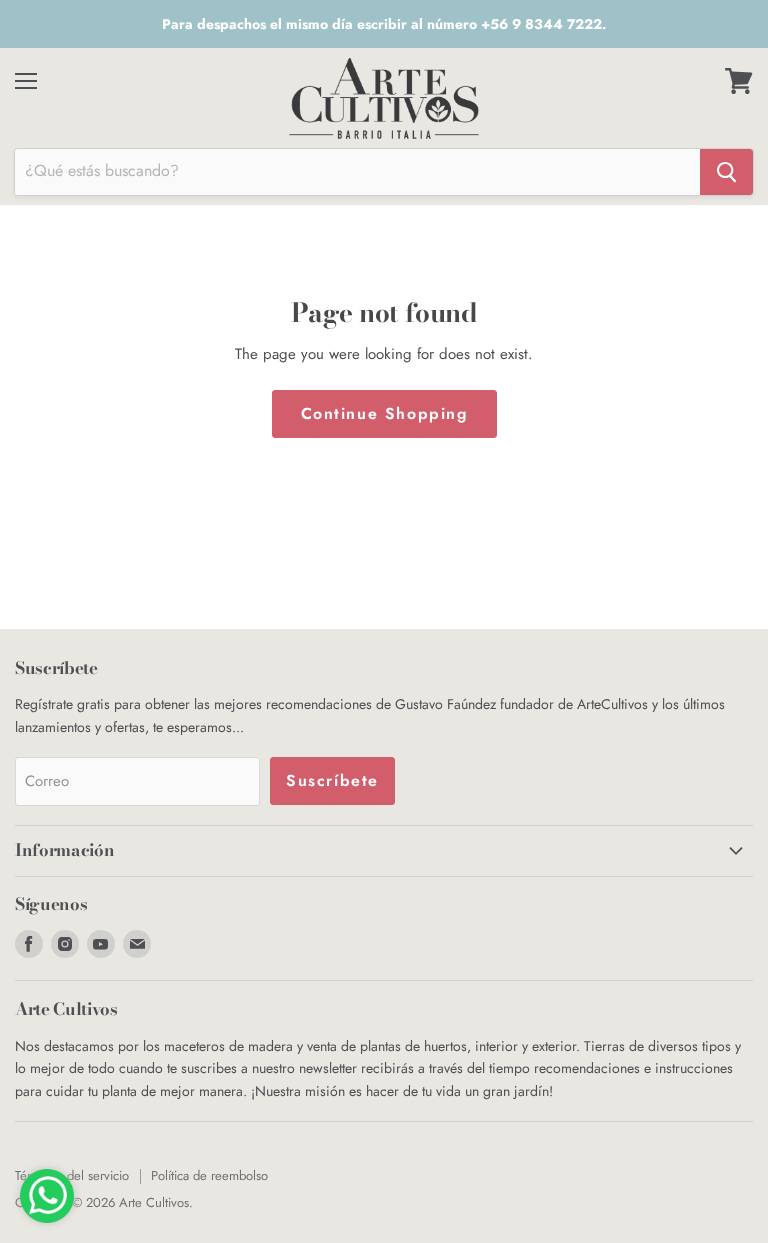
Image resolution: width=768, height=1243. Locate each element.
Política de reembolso (209, 1175)
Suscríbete (332, 780)
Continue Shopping (384, 413)
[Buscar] (726, 172)
